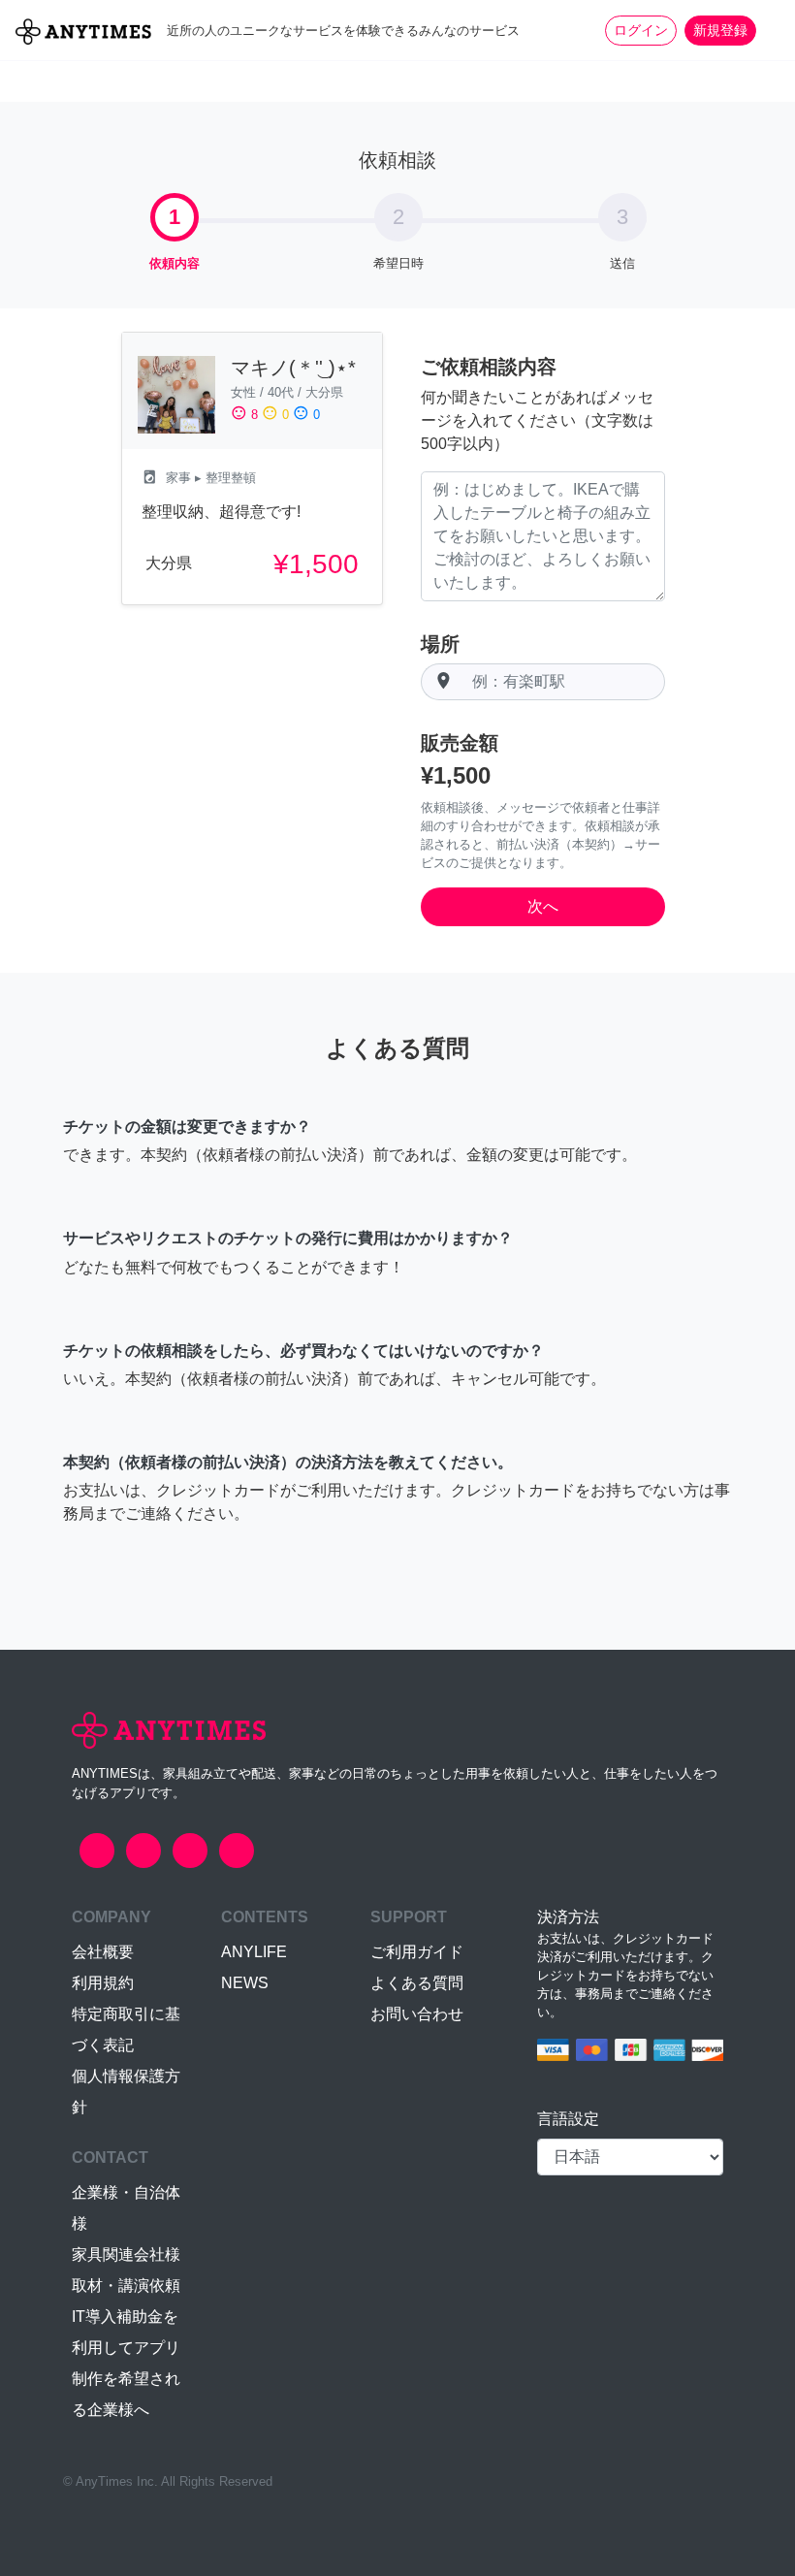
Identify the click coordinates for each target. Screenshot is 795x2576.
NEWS (245, 1983)
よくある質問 (417, 1983)
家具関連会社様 (126, 2254)
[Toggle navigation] (768, 30)
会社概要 (103, 1952)
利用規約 (103, 1983)
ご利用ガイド (417, 1952)
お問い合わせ (417, 2014)
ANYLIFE (254, 1952)
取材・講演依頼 (126, 2286)
